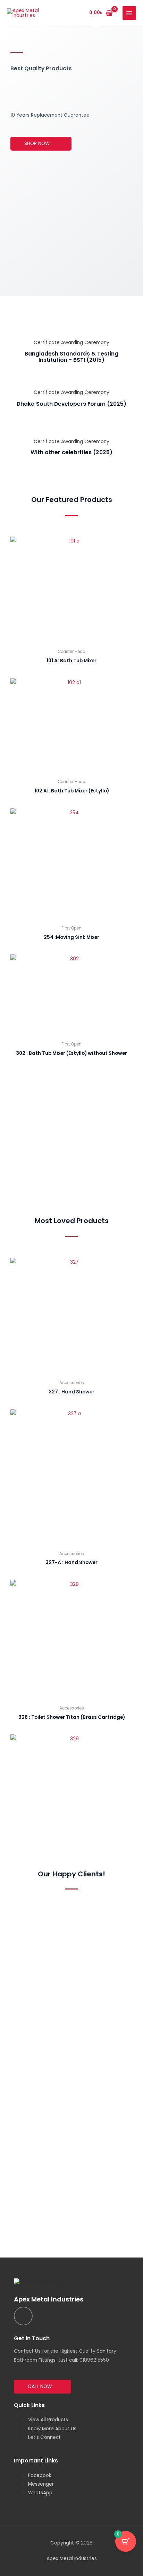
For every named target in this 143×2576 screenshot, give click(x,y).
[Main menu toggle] (129, 13)
